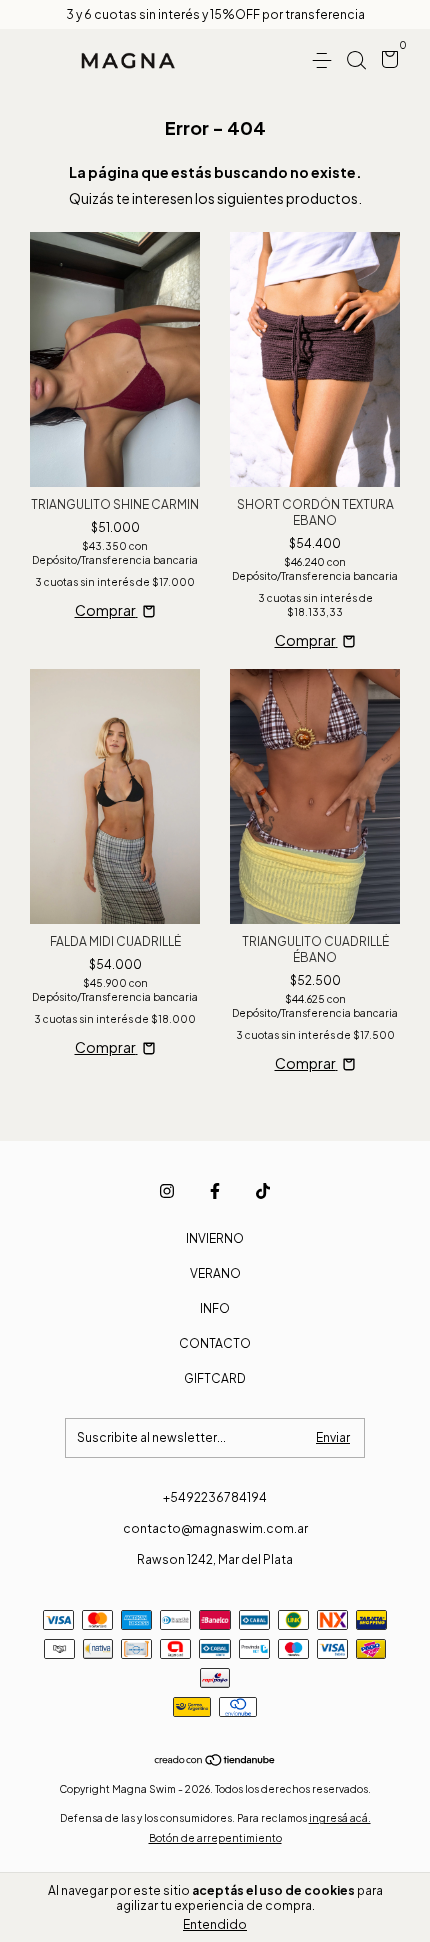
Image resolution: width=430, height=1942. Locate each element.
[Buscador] (356, 60)
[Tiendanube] (215, 1761)
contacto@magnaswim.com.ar (215, 1528)
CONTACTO (215, 1343)
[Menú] (325, 60)
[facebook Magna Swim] (215, 1191)
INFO (215, 1308)
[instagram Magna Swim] (167, 1191)
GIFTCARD (215, 1378)
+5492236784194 (215, 1497)
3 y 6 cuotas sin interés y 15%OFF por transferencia (215, 14)
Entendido (215, 1924)
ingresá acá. (340, 1818)
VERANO (215, 1273)
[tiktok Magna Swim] (263, 1191)
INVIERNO (215, 1238)
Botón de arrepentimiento (215, 1838)
